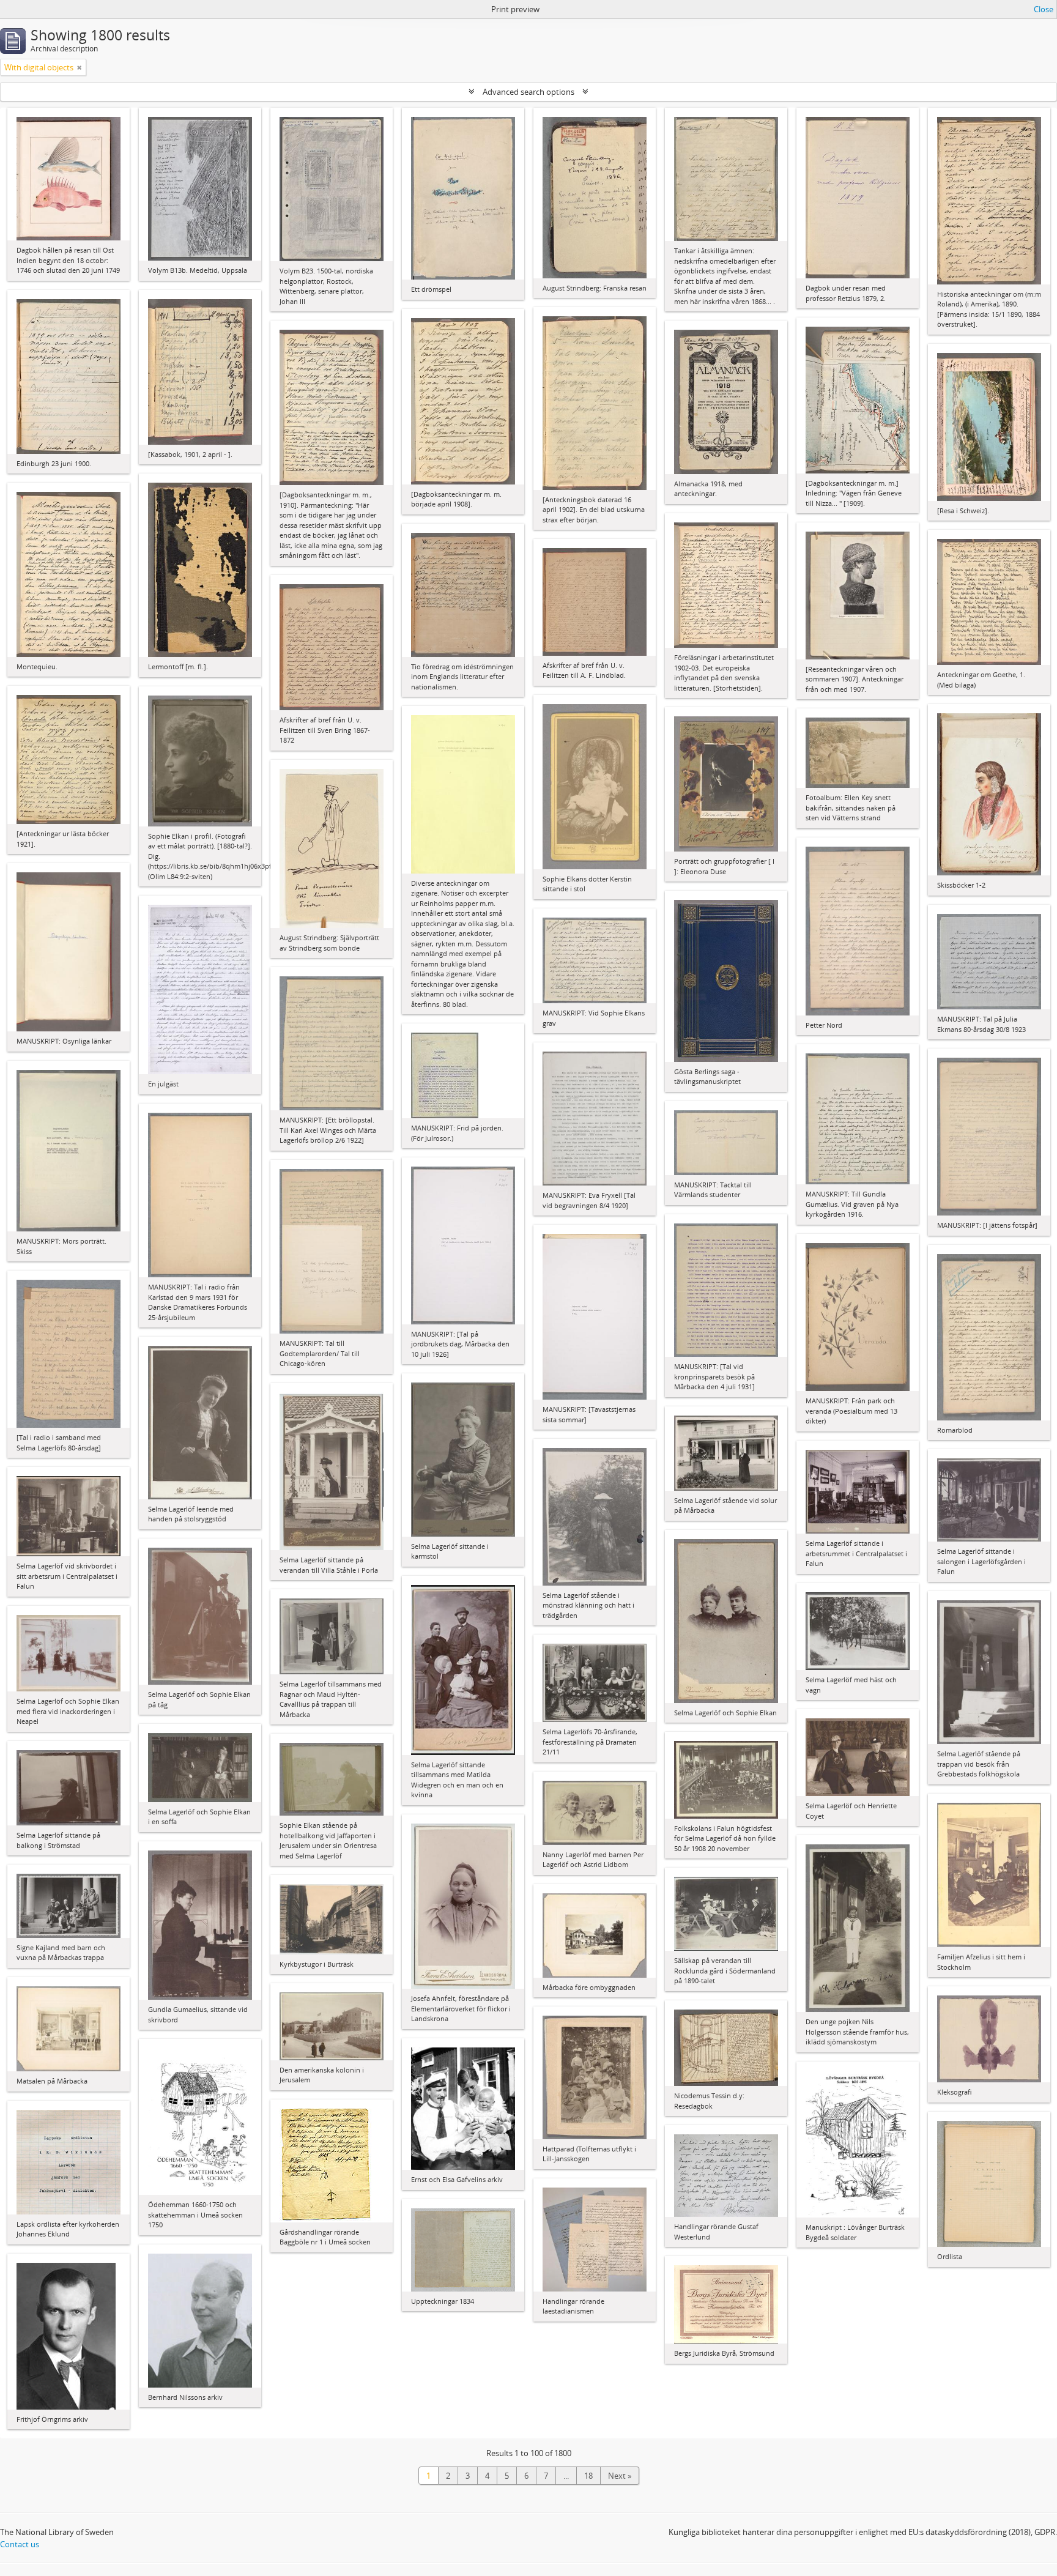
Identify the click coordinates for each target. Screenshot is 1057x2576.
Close (1044, 9)
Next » (620, 2476)
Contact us (20, 2544)
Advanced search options (528, 92)
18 (588, 2476)
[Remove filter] (80, 67)
